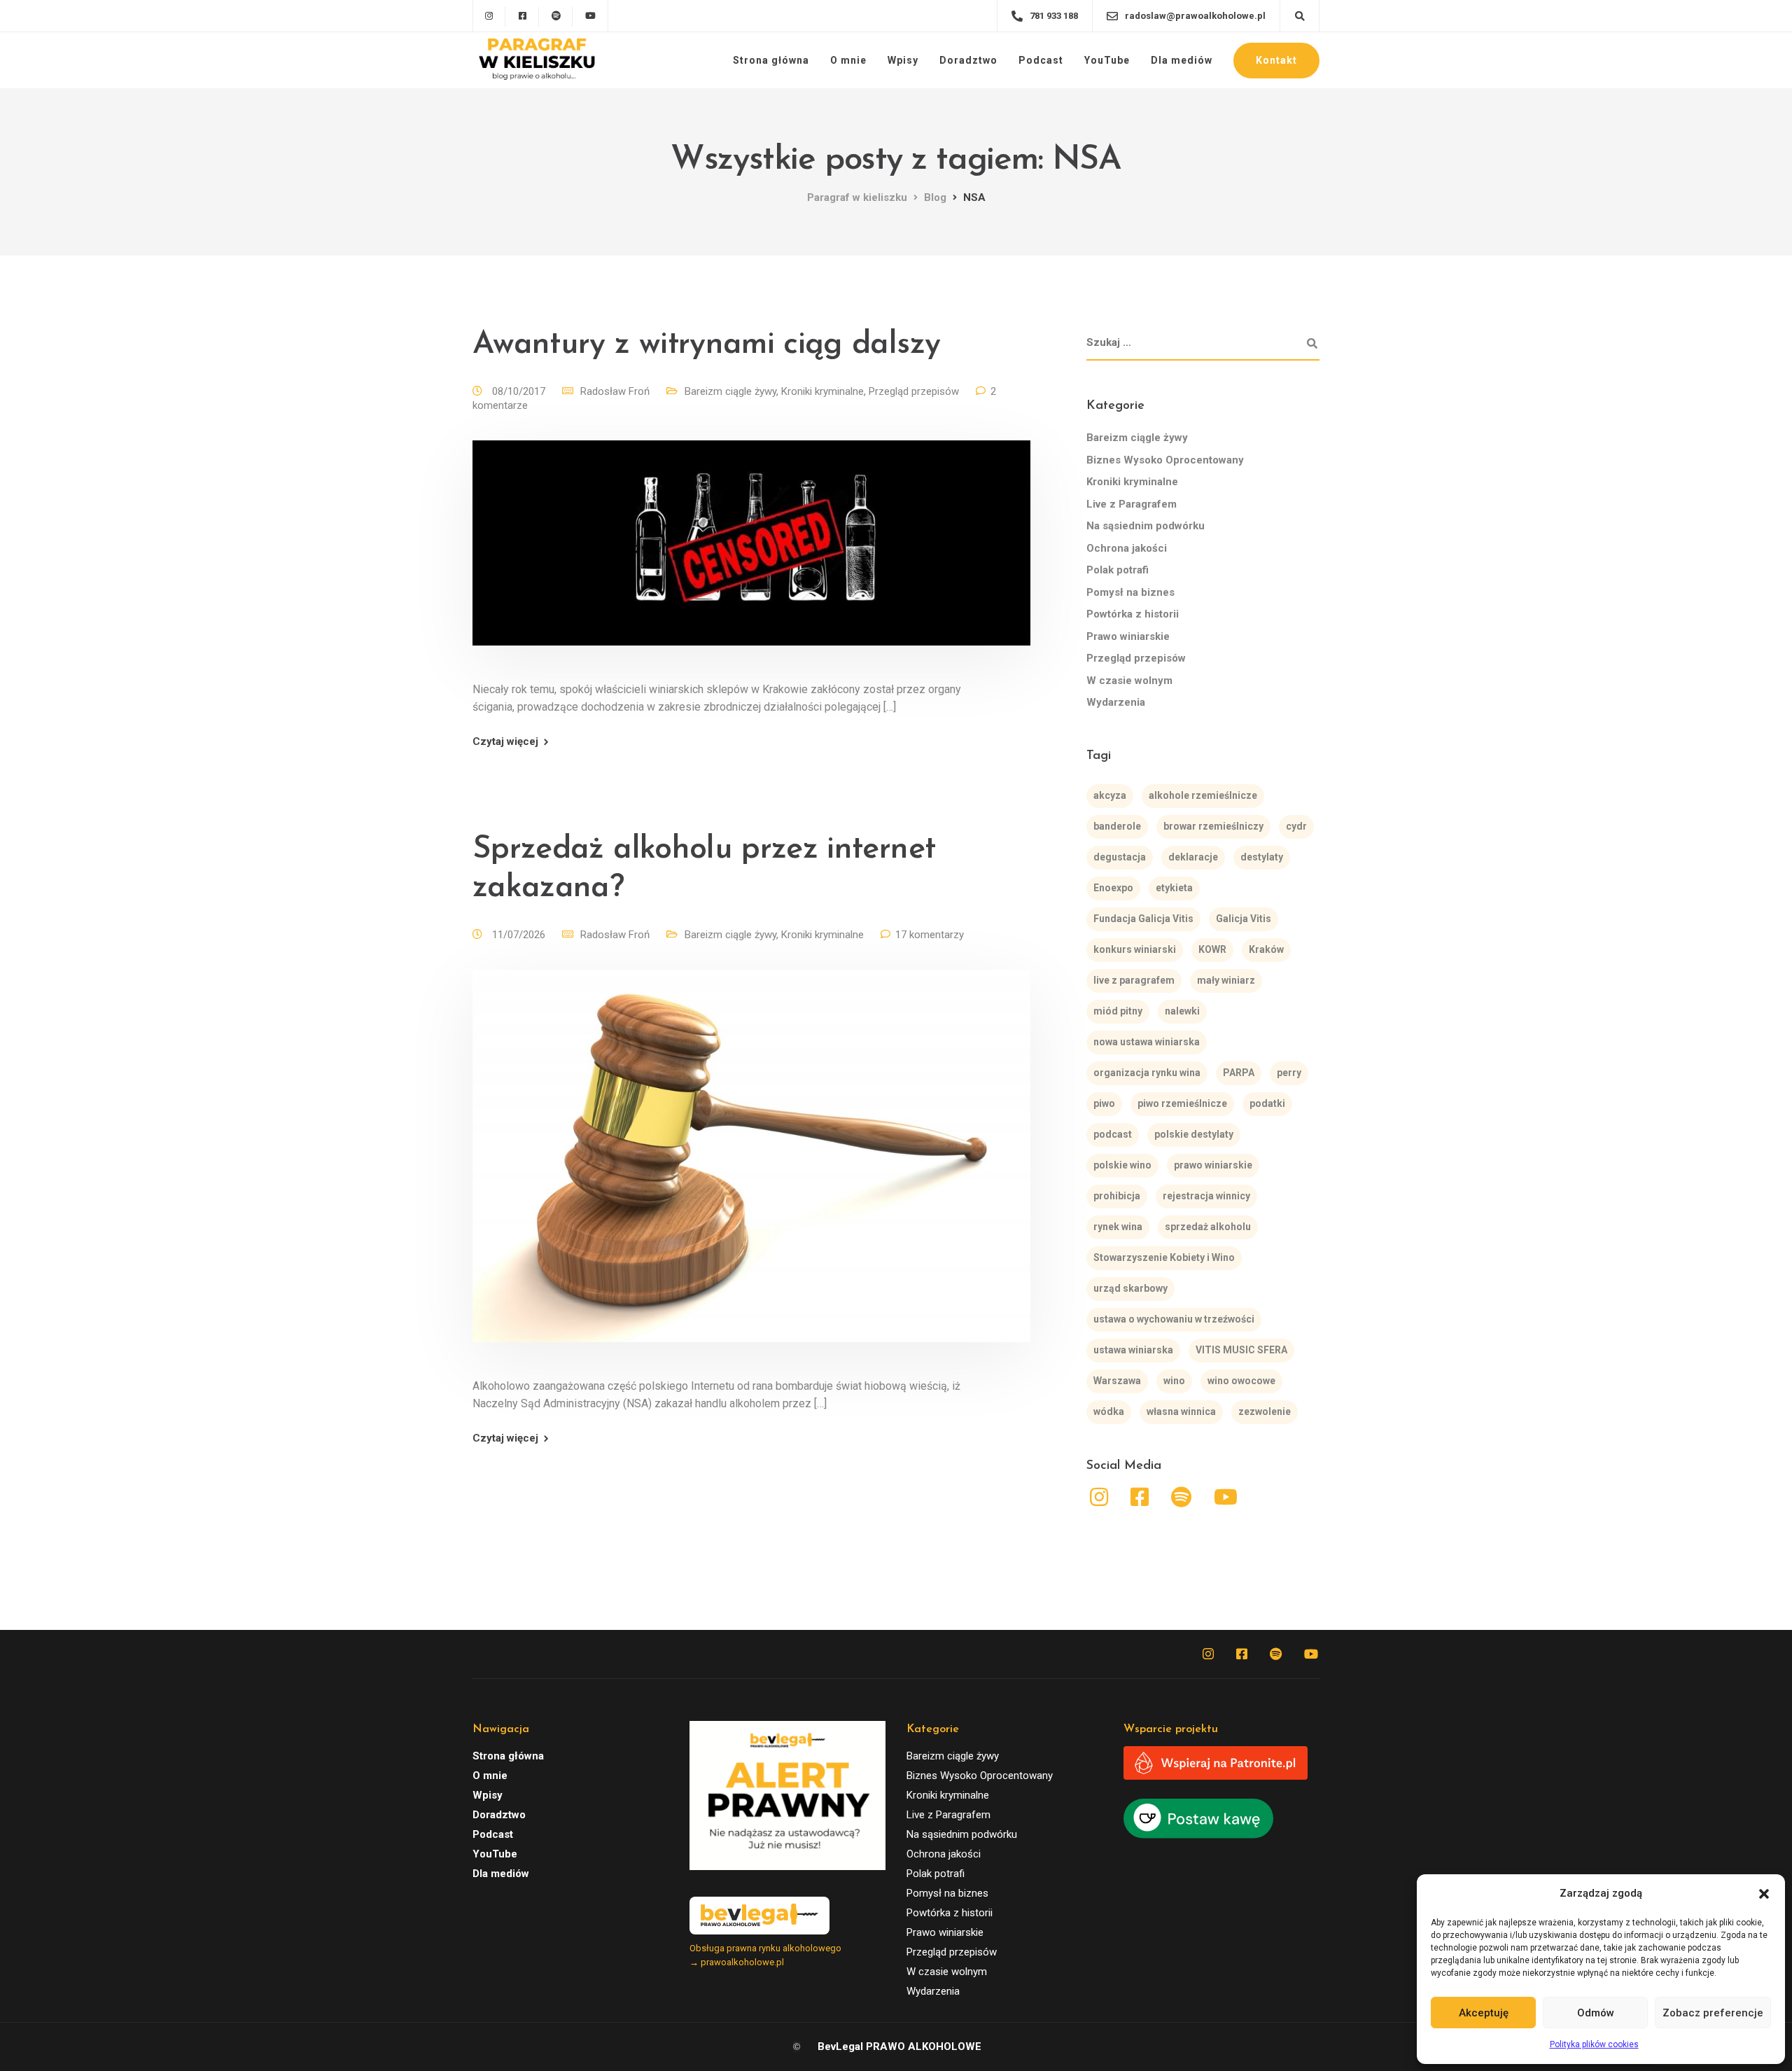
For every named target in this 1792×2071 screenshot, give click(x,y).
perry (1289, 1073)
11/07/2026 (520, 935)
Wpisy (903, 60)
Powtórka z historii (1133, 614)
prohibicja (1117, 1196)
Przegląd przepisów (914, 391)
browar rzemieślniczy (1213, 826)
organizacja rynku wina (1147, 1073)
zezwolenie (1265, 1411)
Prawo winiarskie (1128, 636)
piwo (1104, 1103)
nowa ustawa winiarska (1147, 1042)
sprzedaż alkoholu (1208, 1227)
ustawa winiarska (1133, 1350)
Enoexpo (1113, 888)
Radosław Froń (615, 391)
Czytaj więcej (505, 742)
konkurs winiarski (1135, 949)
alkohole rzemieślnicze (1203, 795)
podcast (1113, 1134)
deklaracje (1193, 857)
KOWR (1212, 949)
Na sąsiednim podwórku (1146, 526)
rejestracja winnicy (1206, 1196)
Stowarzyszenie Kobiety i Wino (1164, 1257)
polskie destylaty (1194, 1134)
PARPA (1239, 1073)
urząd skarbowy (1130, 1288)
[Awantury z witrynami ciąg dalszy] (751, 560)
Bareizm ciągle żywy (730, 391)
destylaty (1262, 857)
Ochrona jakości (1127, 548)
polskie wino (1122, 1165)
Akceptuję (1484, 2013)
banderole (1117, 826)
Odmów (1596, 2013)
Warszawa (1117, 1381)
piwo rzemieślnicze (1182, 1103)
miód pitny (1118, 1011)
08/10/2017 (520, 391)
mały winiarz (1226, 980)
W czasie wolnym (1129, 681)
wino (1174, 1381)
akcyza (1110, 795)
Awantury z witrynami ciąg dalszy (706, 345)
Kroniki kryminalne (822, 391)
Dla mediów (1182, 60)
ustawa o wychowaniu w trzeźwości (1174, 1319)
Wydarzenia (1116, 702)
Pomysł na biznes (1130, 592)
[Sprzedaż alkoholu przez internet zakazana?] (751, 1173)
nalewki (1182, 1011)
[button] (1764, 1894)
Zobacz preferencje (1713, 2013)
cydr (1296, 826)
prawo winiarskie (1213, 1165)
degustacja (1120, 857)
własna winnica (1181, 1411)
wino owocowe (1241, 1381)
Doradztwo (968, 60)
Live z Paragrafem (1132, 504)
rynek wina (1118, 1227)
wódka (1109, 1411)
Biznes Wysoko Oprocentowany (1165, 460)
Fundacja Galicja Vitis (1143, 919)
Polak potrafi (1118, 570)
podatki (1267, 1103)
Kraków (1266, 949)
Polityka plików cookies (1594, 2044)
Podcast (1041, 60)
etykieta (1174, 888)
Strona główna (771, 60)
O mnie (848, 60)
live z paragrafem (1134, 980)
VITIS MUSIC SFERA (1241, 1350)
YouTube (1107, 60)
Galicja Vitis (1244, 919)
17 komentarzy (930, 935)
